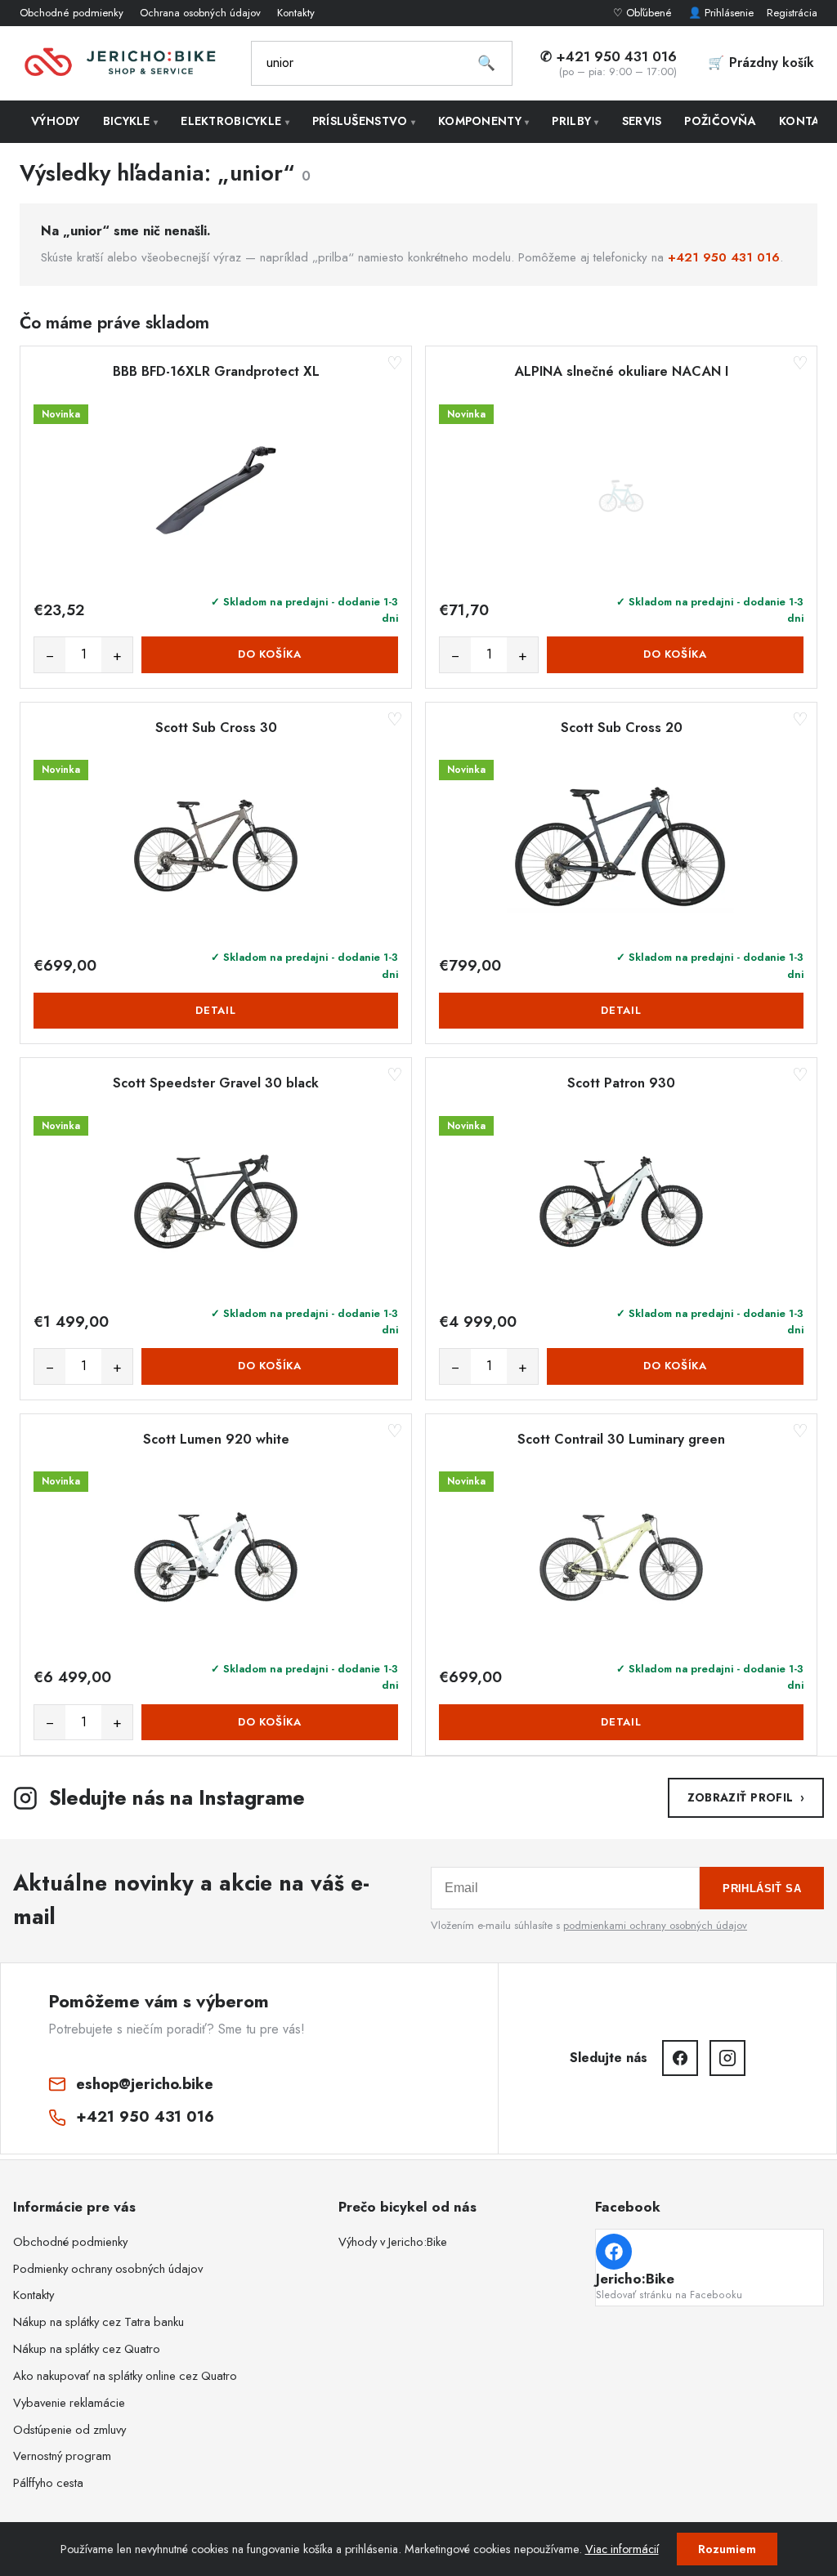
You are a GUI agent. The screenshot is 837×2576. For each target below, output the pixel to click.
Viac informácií (622, 2549)
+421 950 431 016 (724, 257)
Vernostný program (62, 2456)
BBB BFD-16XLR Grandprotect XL (216, 372)
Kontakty (296, 13)
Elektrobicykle (235, 121)
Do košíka (270, 654)
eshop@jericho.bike (145, 2084)
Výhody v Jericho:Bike (393, 2242)
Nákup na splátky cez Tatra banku (98, 2322)
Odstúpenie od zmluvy (69, 2430)
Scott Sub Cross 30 (216, 728)
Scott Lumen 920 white (216, 1440)
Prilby (575, 121)
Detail (216, 1010)
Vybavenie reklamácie (69, 2403)
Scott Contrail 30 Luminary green (621, 1440)
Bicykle (131, 121)
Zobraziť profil (746, 1797)
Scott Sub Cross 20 (622, 728)
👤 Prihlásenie (721, 13)
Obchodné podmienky (72, 13)
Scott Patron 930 (621, 1083)
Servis (642, 121)
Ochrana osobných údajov (200, 13)
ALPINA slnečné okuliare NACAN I (621, 372)
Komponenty (483, 121)
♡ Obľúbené (644, 13)
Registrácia (792, 13)
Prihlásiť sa (762, 1888)
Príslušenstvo (364, 121)
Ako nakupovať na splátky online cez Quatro (125, 2376)
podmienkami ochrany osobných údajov (655, 1925)
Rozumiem (727, 2549)
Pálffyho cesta (48, 2483)
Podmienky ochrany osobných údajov (108, 2269)
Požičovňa (720, 121)
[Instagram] (727, 2058)
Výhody (56, 121)
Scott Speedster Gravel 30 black (216, 1083)
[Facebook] (680, 2058)
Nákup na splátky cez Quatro (87, 2349)
